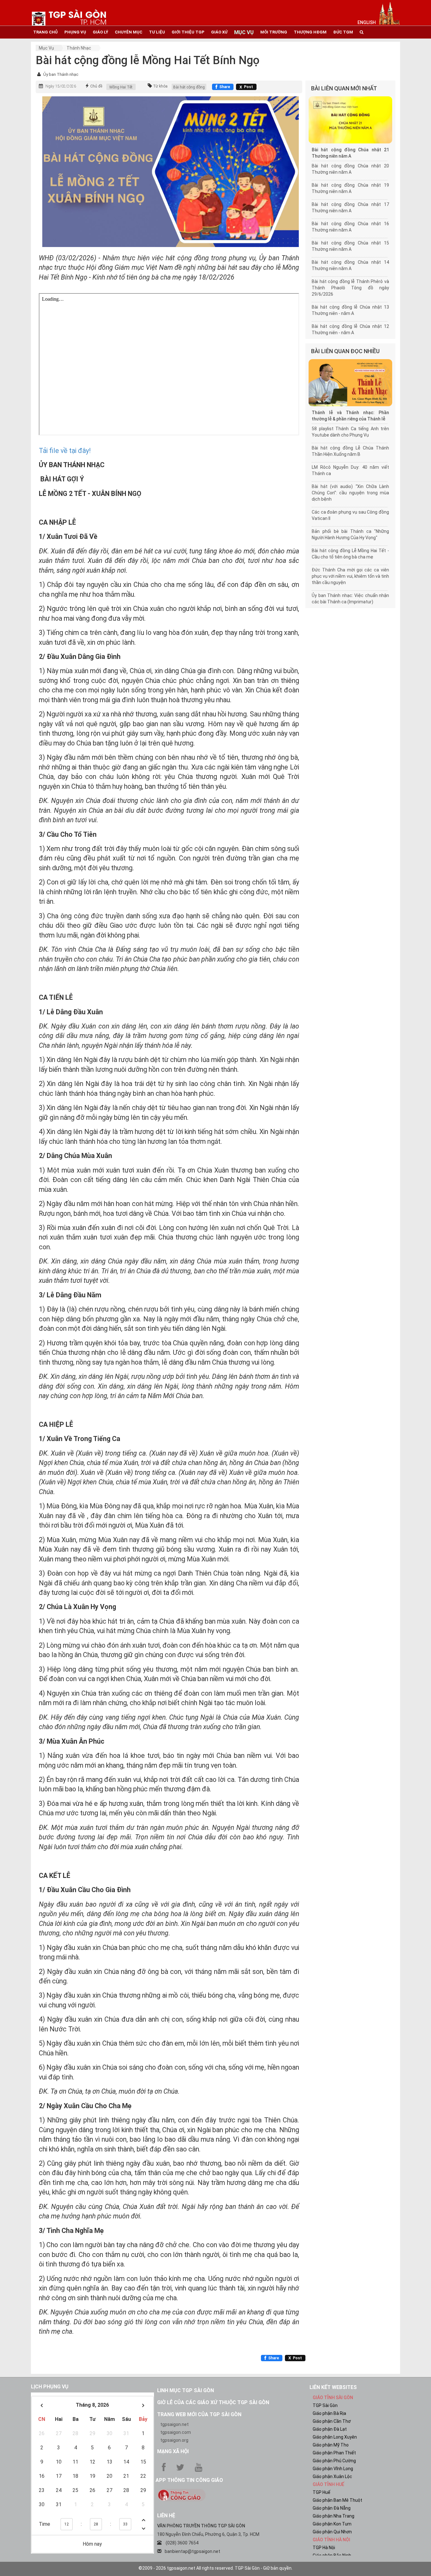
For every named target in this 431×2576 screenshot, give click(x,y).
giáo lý (100, 32)
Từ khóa (160, 86)
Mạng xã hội (173, 2451)
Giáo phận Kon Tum (332, 2524)
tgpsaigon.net (174, 2424)
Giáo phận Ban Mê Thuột (337, 2500)
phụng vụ (75, 32)
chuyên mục (129, 32)
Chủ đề (96, 86)
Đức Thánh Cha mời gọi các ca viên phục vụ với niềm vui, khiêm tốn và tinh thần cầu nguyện (350, 576)
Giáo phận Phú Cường (334, 2461)
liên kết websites (333, 2387)
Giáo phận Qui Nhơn (332, 2532)
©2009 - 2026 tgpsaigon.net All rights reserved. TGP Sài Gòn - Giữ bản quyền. (215, 2568)
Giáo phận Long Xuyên (335, 2437)
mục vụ (244, 32)
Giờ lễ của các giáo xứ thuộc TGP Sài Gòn (213, 2402)
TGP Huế (322, 2492)
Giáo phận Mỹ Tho (331, 2445)
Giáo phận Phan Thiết (334, 2453)
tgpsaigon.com (176, 2432)
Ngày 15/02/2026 (61, 86)
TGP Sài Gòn (325, 2405)
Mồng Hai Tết (121, 87)
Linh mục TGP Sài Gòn (186, 2390)
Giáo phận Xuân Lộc (332, 2476)
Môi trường (274, 32)
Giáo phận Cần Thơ (332, 2421)
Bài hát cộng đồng (189, 87)
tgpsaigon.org (174, 2440)
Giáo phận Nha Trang (334, 2516)
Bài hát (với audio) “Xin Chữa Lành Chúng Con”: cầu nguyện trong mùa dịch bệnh (350, 493)
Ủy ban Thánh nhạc (61, 74)
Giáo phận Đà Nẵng (332, 2508)
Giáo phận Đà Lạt (330, 2429)
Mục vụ (46, 48)
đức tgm (343, 32)
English (367, 22)
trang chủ (45, 32)
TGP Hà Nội (324, 2548)
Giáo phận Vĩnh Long (333, 2469)
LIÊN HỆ (166, 2516)
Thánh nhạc (79, 48)
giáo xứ (219, 32)
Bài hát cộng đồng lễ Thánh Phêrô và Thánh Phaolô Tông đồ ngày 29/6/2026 (350, 288)
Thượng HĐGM (310, 32)
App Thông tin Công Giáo (189, 2480)
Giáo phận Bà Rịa (329, 2413)
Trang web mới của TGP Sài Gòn (199, 2414)
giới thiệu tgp (188, 32)
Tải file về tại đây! (65, 451)
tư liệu (157, 32)
